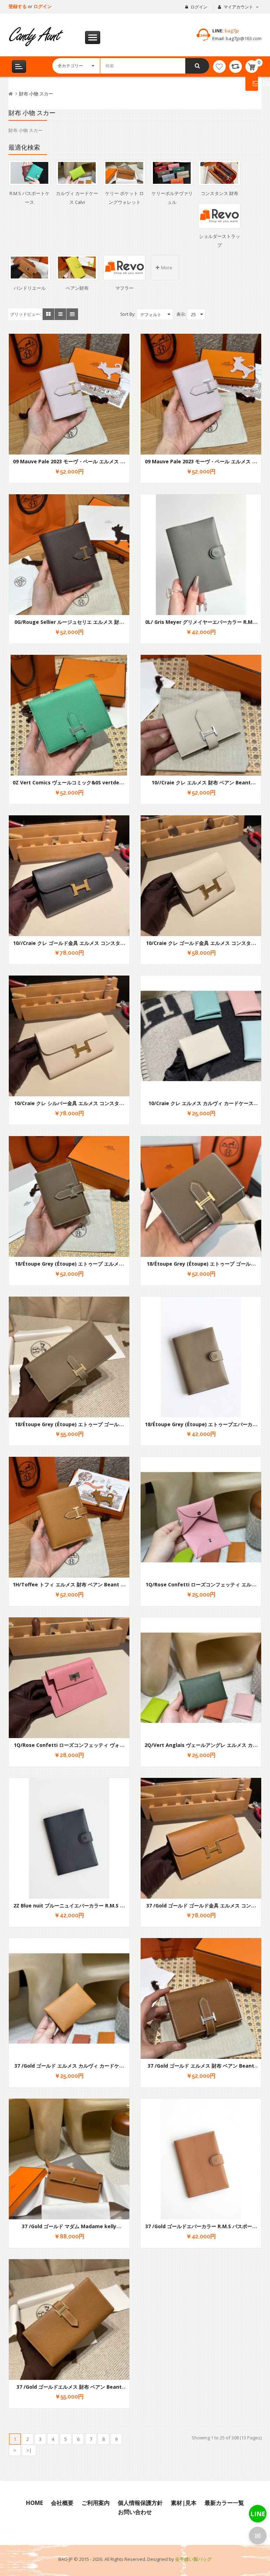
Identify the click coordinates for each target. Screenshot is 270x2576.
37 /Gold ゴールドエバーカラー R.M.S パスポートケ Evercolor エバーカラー (201, 2230)
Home (34, 2503)
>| (29, 2450)
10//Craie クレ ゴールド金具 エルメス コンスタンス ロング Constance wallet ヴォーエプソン (69, 946)
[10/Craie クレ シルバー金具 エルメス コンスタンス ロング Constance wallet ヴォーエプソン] (69, 1036)
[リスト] (60, 314)
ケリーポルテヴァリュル (172, 198)
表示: (181, 314)
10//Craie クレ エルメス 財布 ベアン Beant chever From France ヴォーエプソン (201, 786)
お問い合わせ (135, 2512)
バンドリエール (30, 288)
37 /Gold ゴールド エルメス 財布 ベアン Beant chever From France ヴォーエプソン (201, 2069)
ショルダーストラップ (220, 241)
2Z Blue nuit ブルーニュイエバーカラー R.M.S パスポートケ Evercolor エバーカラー (69, 1909)
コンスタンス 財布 (220, 193)
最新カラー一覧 (224, 2503)
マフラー (124, 288)
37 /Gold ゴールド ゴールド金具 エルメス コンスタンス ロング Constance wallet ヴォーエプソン (201, 1909)
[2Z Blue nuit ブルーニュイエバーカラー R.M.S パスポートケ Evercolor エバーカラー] (69, 1838)
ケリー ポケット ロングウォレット (124, 198)
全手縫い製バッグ (193, 2559)
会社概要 (62, 2503)
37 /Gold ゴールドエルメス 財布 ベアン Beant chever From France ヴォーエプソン (69, 2390)
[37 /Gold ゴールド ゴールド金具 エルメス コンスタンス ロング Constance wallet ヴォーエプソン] (201, 1838)
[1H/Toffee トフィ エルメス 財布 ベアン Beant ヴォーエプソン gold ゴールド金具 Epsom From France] (69, 1517)
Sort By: (128, 314)
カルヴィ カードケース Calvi (77, 198)
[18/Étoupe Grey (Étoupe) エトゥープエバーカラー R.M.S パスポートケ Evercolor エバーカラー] (201, 1357)
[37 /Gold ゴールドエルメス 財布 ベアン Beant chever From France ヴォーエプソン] (69, 2320)
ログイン (43, 6)
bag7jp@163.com (243, 38)
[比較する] (236, 67)
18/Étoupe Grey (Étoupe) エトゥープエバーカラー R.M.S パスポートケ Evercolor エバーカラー (201, 1428)
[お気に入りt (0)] (219, 67)
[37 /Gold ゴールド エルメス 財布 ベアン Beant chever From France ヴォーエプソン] (201, 1998)
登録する (18, 6)
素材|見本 (184, 2503)
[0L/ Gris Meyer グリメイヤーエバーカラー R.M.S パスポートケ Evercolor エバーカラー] (201, 555)
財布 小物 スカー (36, 94)
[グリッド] (48, 314)
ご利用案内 (96, 2503)
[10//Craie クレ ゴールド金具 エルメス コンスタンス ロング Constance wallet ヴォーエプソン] (69, 876)
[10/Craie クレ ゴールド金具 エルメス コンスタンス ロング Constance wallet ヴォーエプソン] (201, 876)
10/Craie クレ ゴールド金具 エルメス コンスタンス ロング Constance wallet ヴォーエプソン (201, 946)
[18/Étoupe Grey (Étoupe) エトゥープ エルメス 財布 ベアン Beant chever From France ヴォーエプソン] (69, 1196)
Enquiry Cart (252, 83)
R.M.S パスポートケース (30, 198)
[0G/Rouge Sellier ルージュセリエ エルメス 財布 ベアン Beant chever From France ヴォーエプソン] (69, 555)
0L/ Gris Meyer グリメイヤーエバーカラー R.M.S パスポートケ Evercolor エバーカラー (201, 625)
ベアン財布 (77, 288)
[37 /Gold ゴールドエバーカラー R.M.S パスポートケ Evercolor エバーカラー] (201, 2159)
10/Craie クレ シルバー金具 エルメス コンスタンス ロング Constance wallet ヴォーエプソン (69, 1107)
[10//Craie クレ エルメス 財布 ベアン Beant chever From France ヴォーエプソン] (201, 715)
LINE (258, 2514)
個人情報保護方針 (140, 2503)
